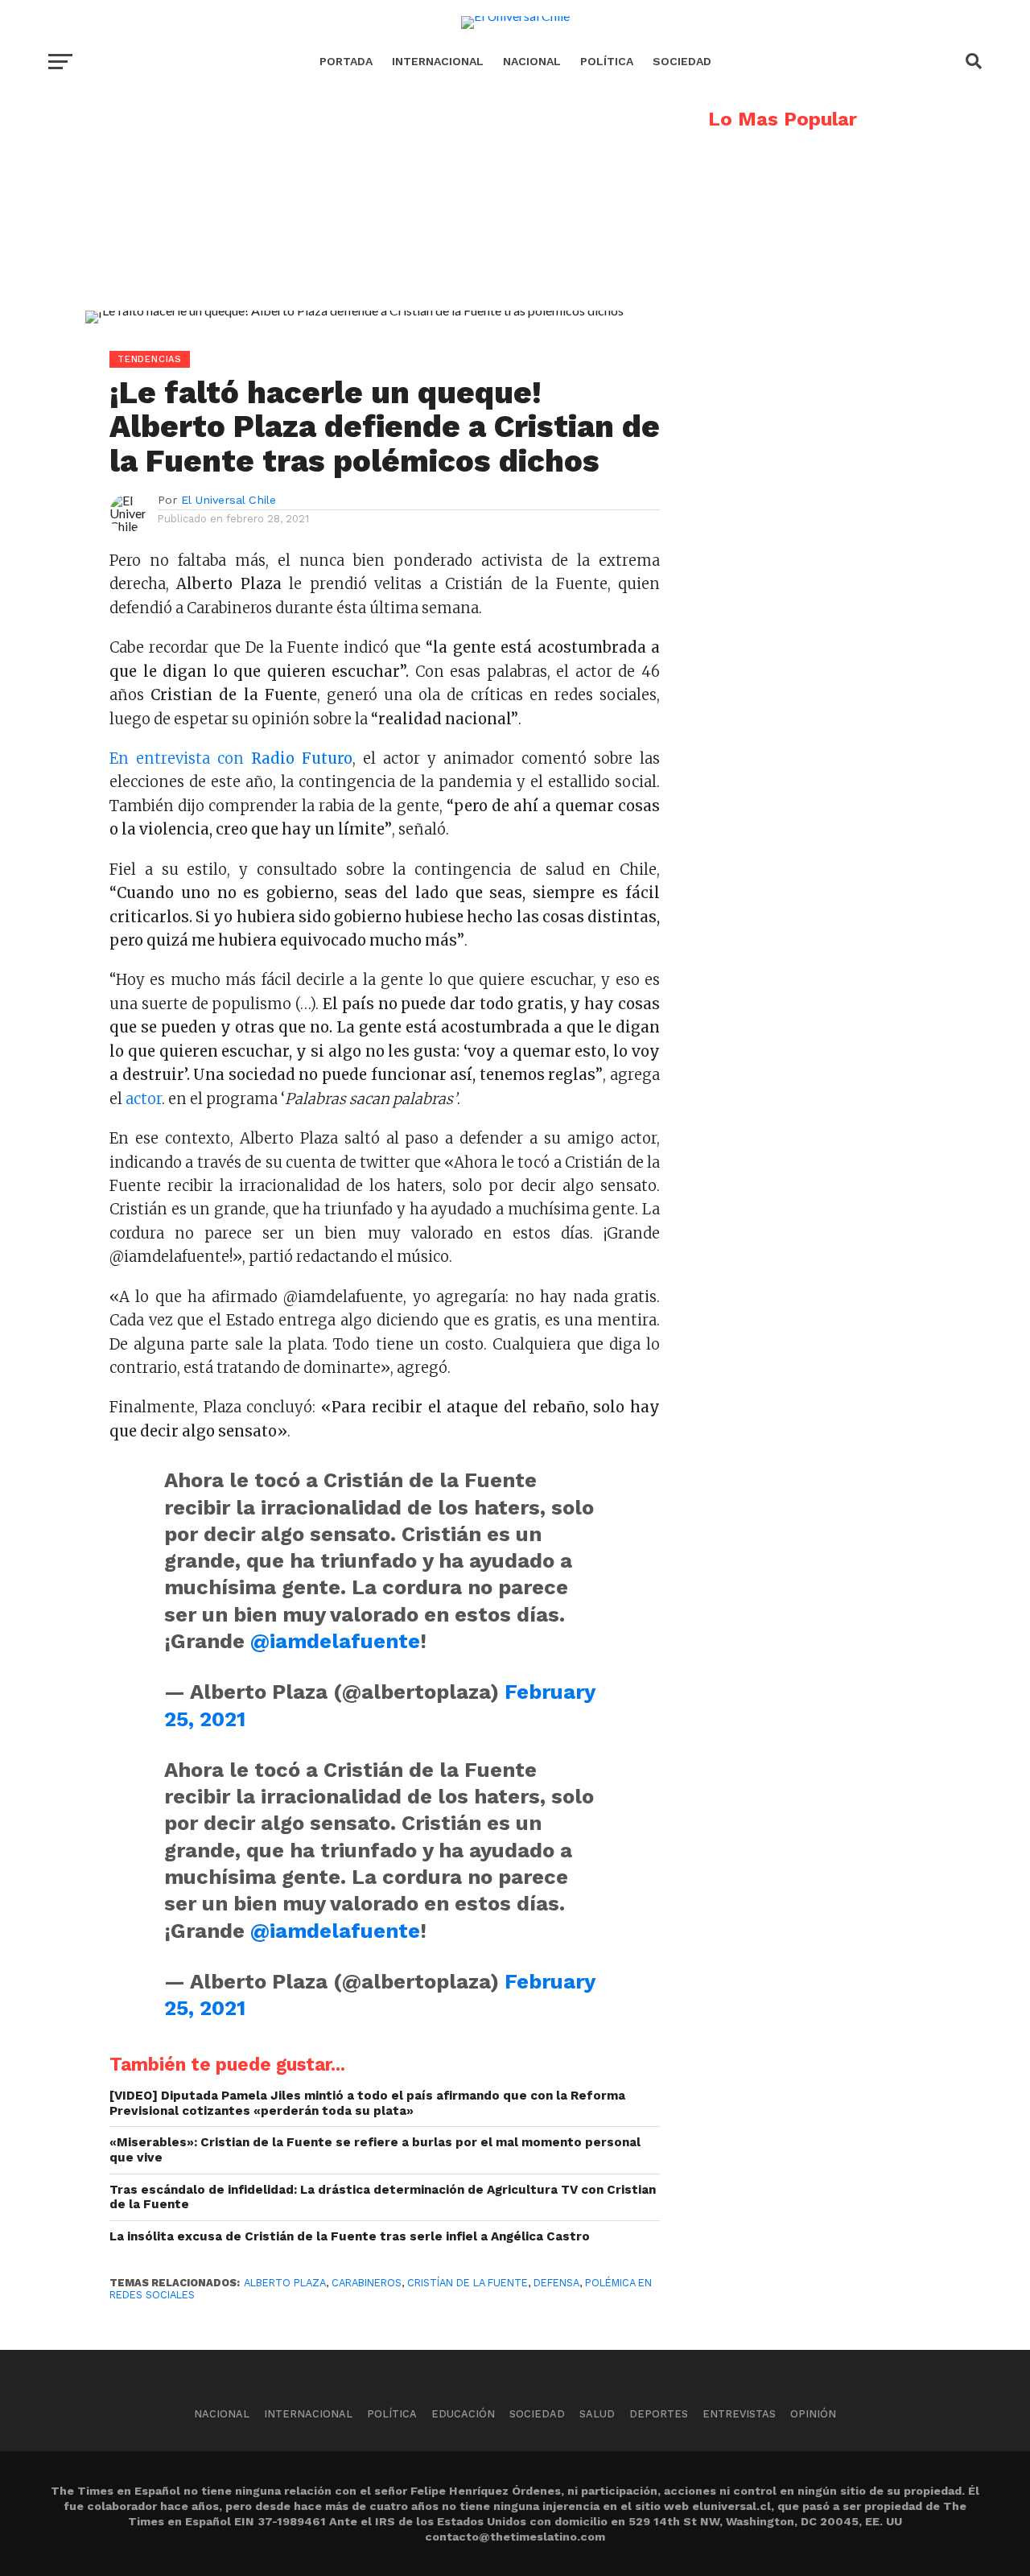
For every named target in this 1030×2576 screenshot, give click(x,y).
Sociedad (682, 61)
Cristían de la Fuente (468, 2283)
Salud (597, 2414)
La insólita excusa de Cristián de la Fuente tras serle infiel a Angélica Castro (350, 2236)
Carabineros (367, 2283)
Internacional (438, 61)
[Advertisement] (354, 222)
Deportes (659, 2414)
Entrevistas (739, 2414)
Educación (463, 2414)
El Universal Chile (229, 500)
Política (607, 61)
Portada (346, 61)
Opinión (813, 2414)
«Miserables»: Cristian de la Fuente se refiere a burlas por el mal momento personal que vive (375, 2150)
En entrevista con (231, 758)
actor (144, 1099)
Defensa (556, 2283)
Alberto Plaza (285, 2283)
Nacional (532, 61)
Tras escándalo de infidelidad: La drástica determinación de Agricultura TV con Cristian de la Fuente (383, 2197)
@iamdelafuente (335, 1641)
